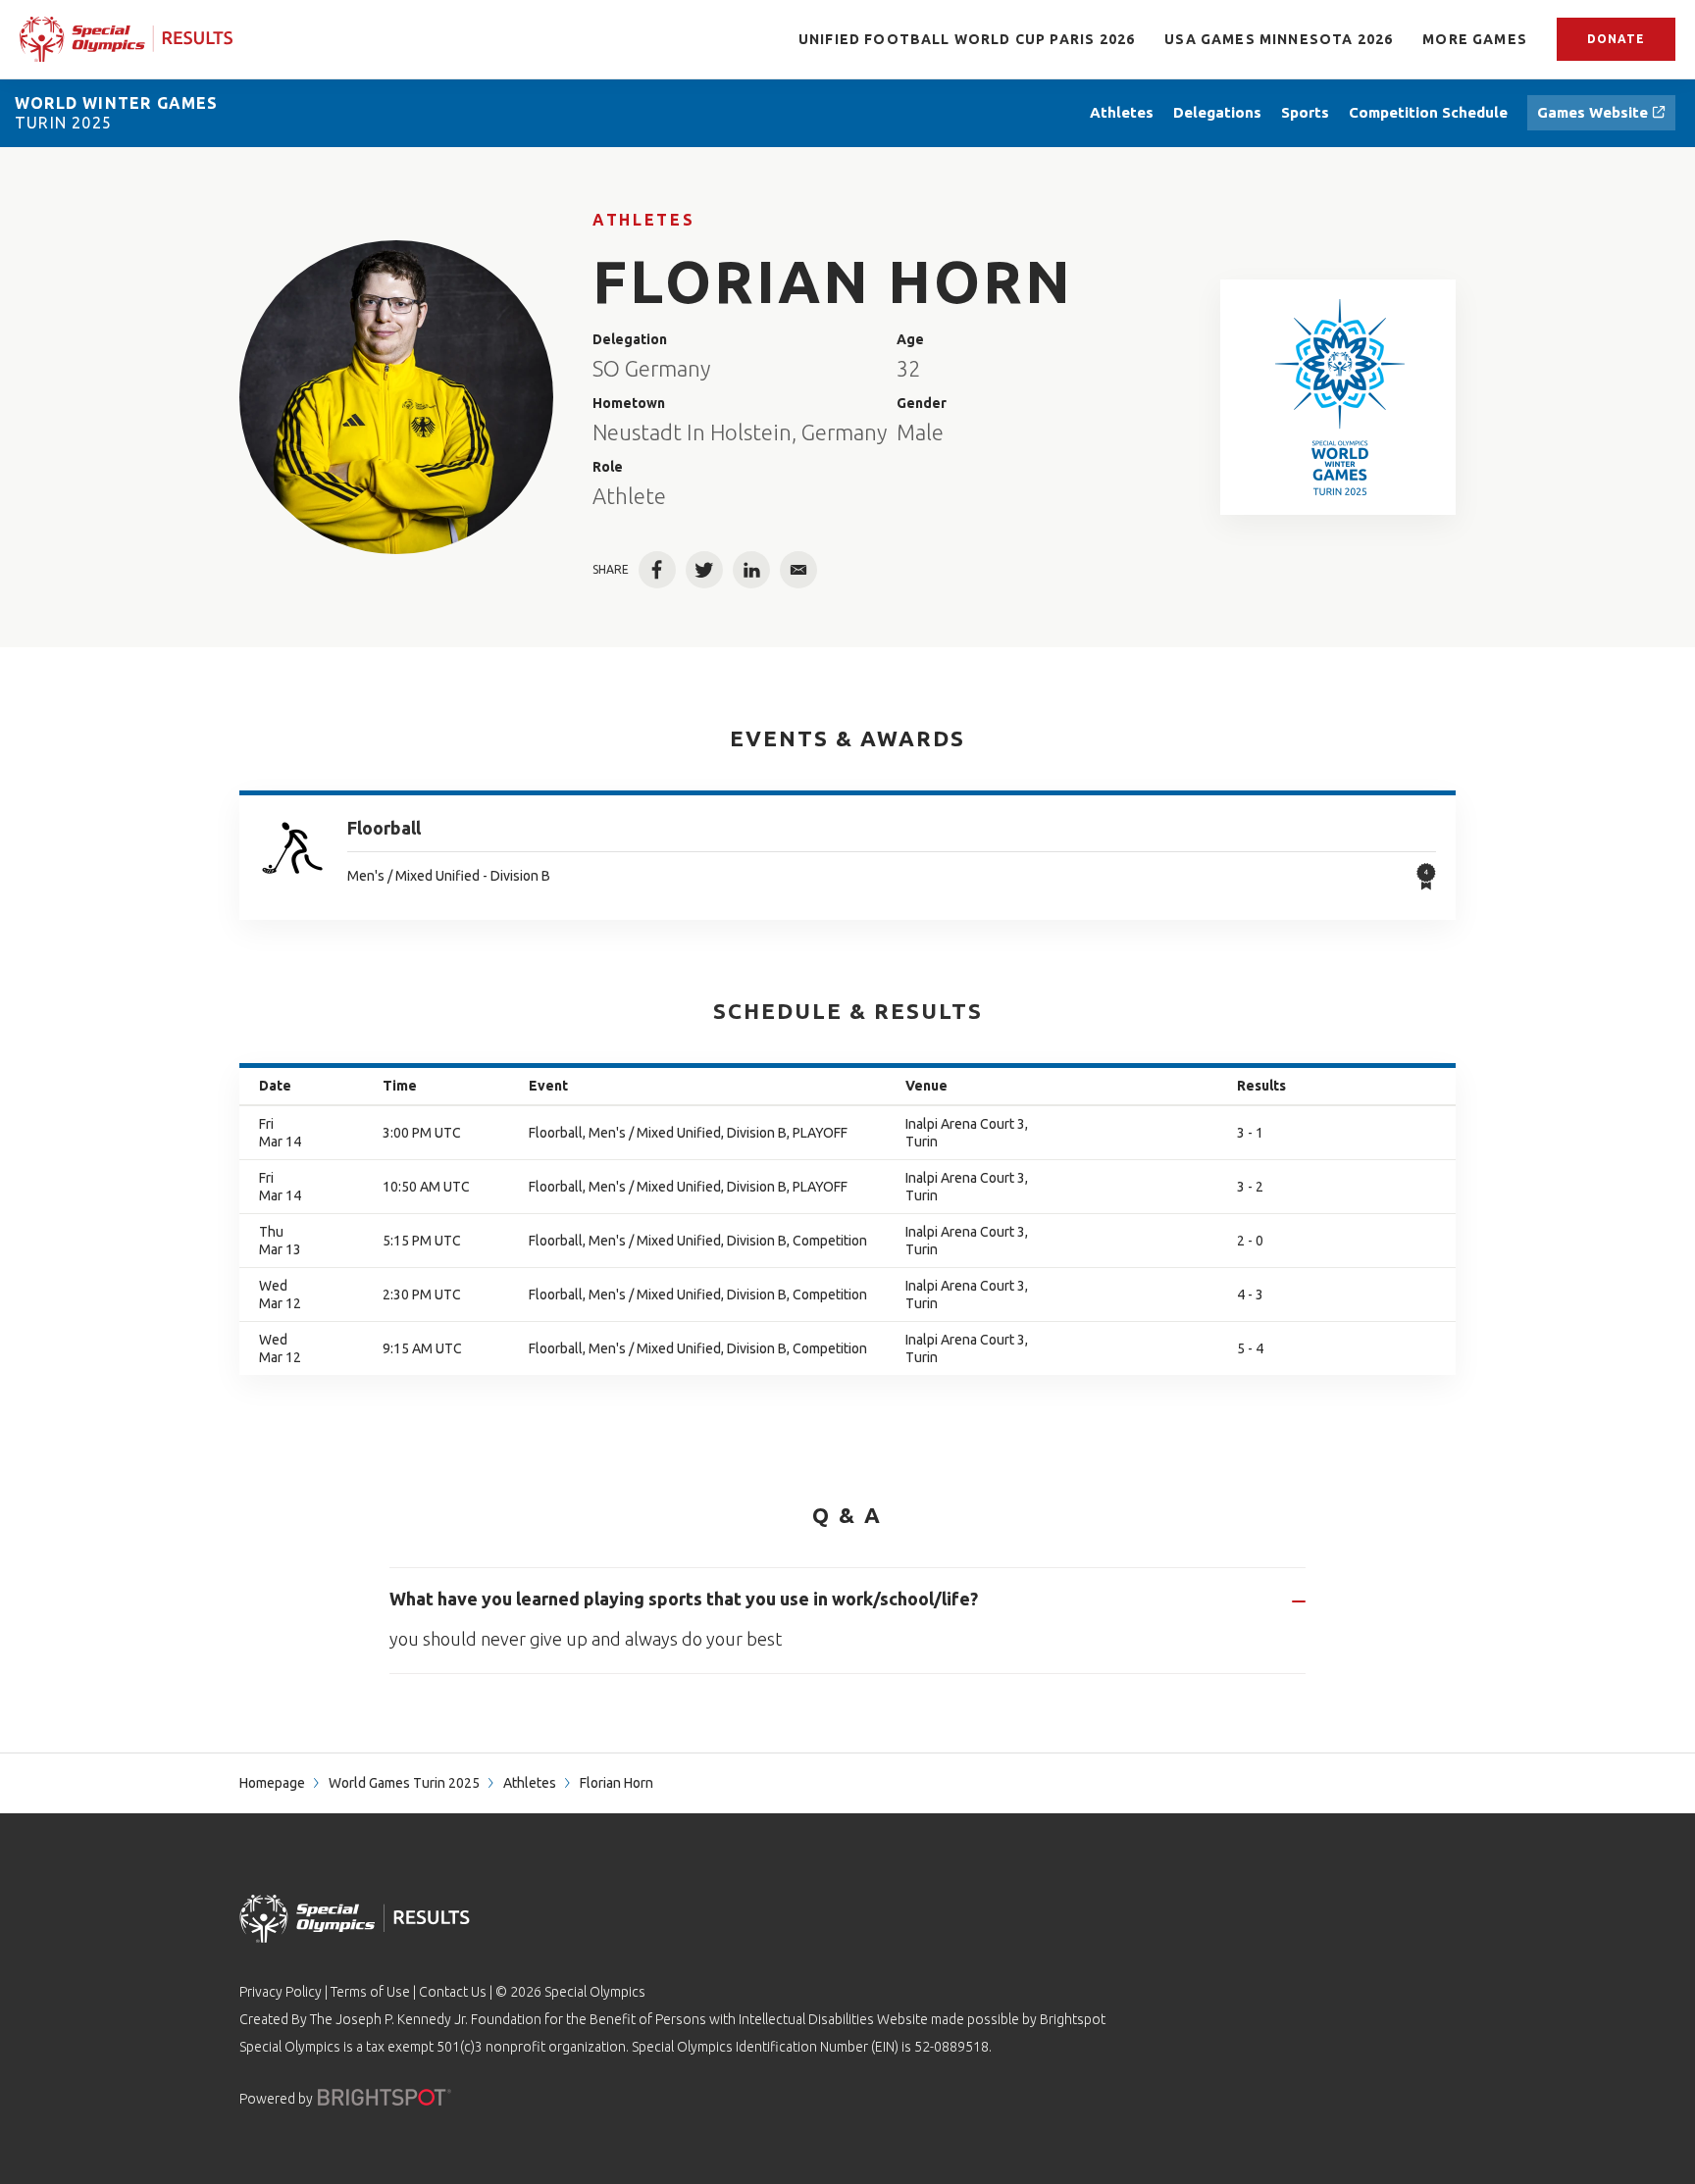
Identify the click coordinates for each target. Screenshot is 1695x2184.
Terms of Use (370, 1992)
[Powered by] (385, 2097)
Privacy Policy (281, 1992)
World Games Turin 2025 (404, 1783)
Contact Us (453, 1992)
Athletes (643, 220)
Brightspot (1073, 2019)
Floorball (384, 828)
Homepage (272, 1783)
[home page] (127, 39)
